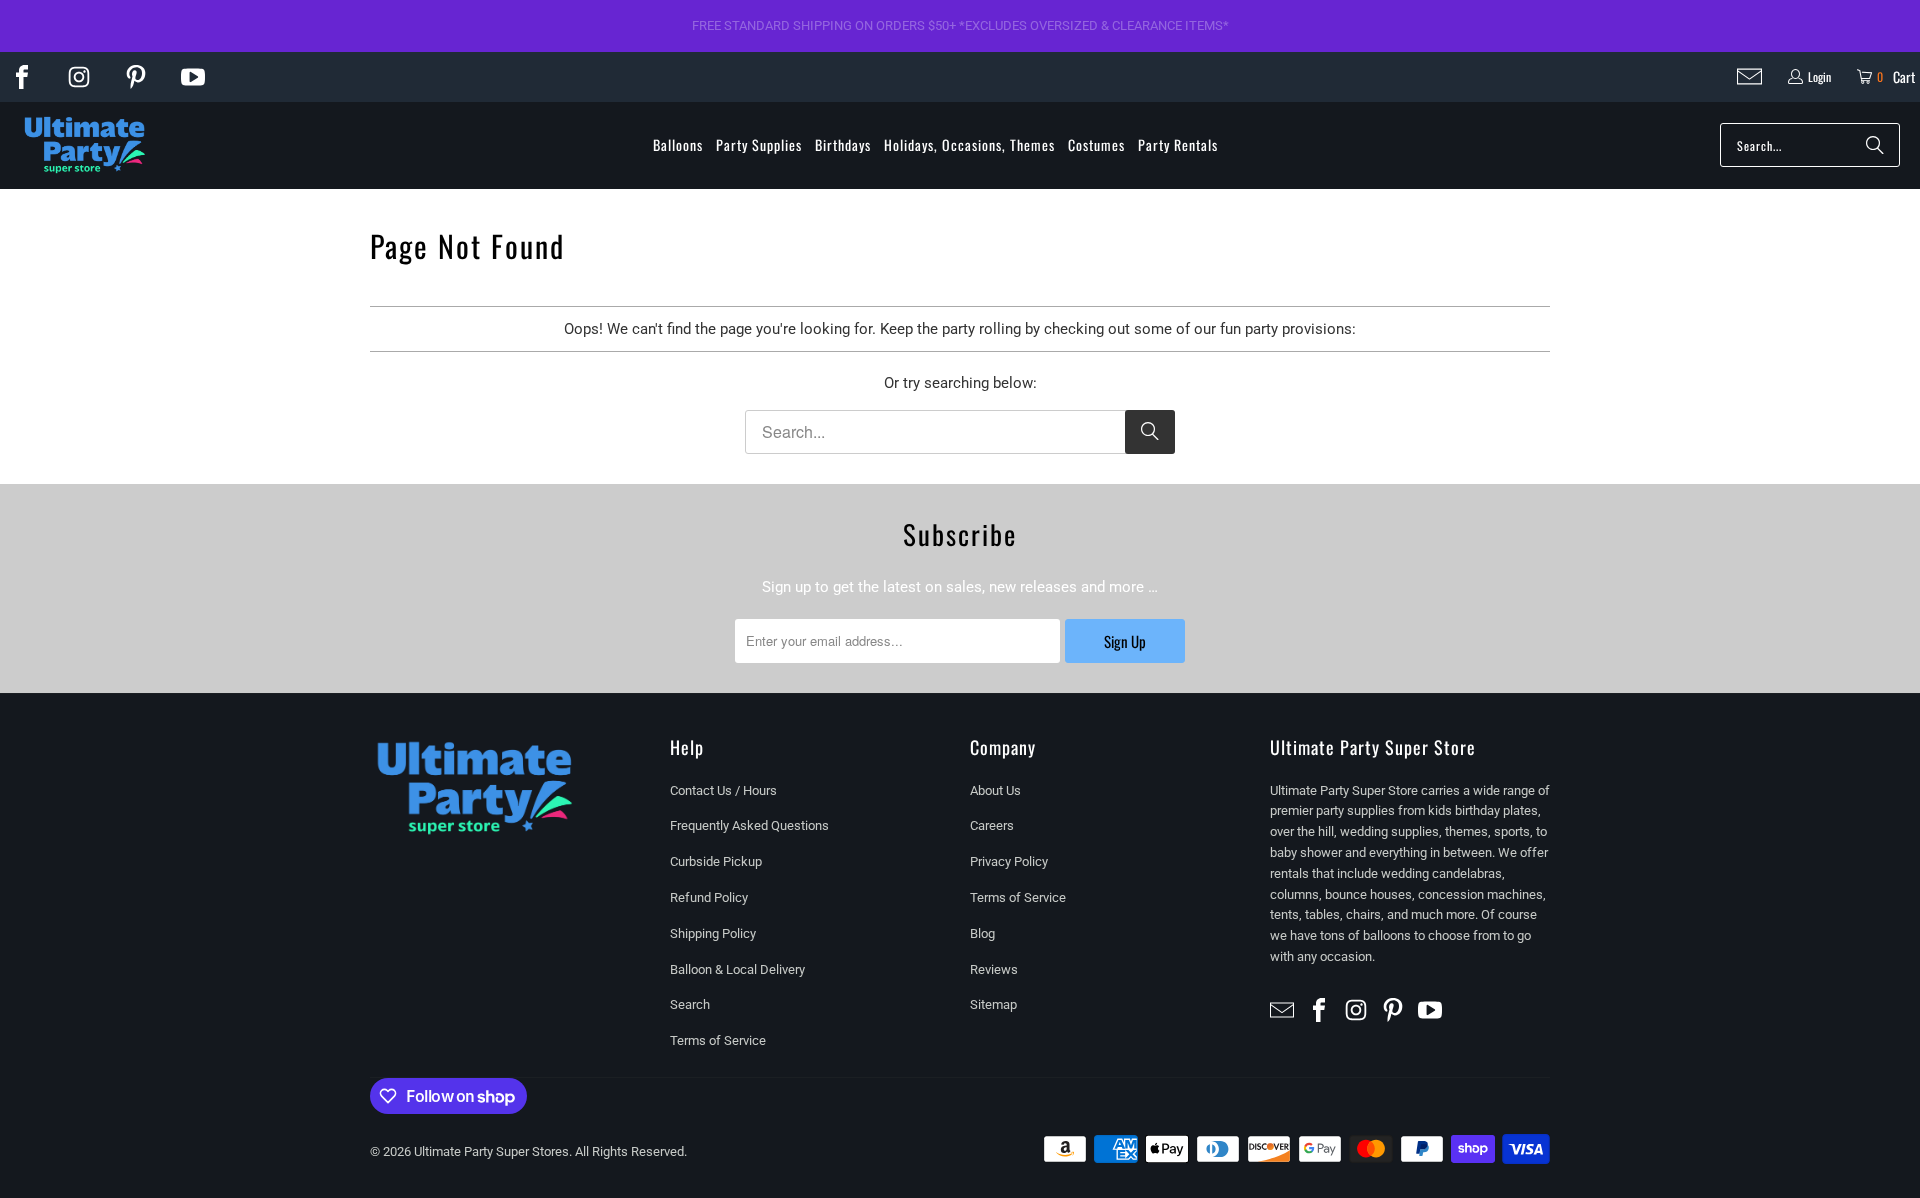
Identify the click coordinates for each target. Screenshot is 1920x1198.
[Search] (1875, 145)
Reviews (994, 969)
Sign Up (1125, 641)
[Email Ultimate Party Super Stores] (1749, 76)
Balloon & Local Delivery (737, 969)
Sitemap (993, 1004)
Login (1819, 76)
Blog (982, 933)
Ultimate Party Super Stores (491, 1151)
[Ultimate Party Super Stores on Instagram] (79, 77)
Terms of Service (718, 1040)
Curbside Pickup (716, 861)
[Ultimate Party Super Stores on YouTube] (193, 77)
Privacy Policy (1009, 861)
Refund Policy (709, 897)
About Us (995, 790)
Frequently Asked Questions (749, 825)
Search (690, 1004)
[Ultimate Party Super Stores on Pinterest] (136, 77)
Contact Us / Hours (723, 790)
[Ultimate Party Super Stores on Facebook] (22, 77)
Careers (992, 825)
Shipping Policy (713, 933)
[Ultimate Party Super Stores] (85, 146)
